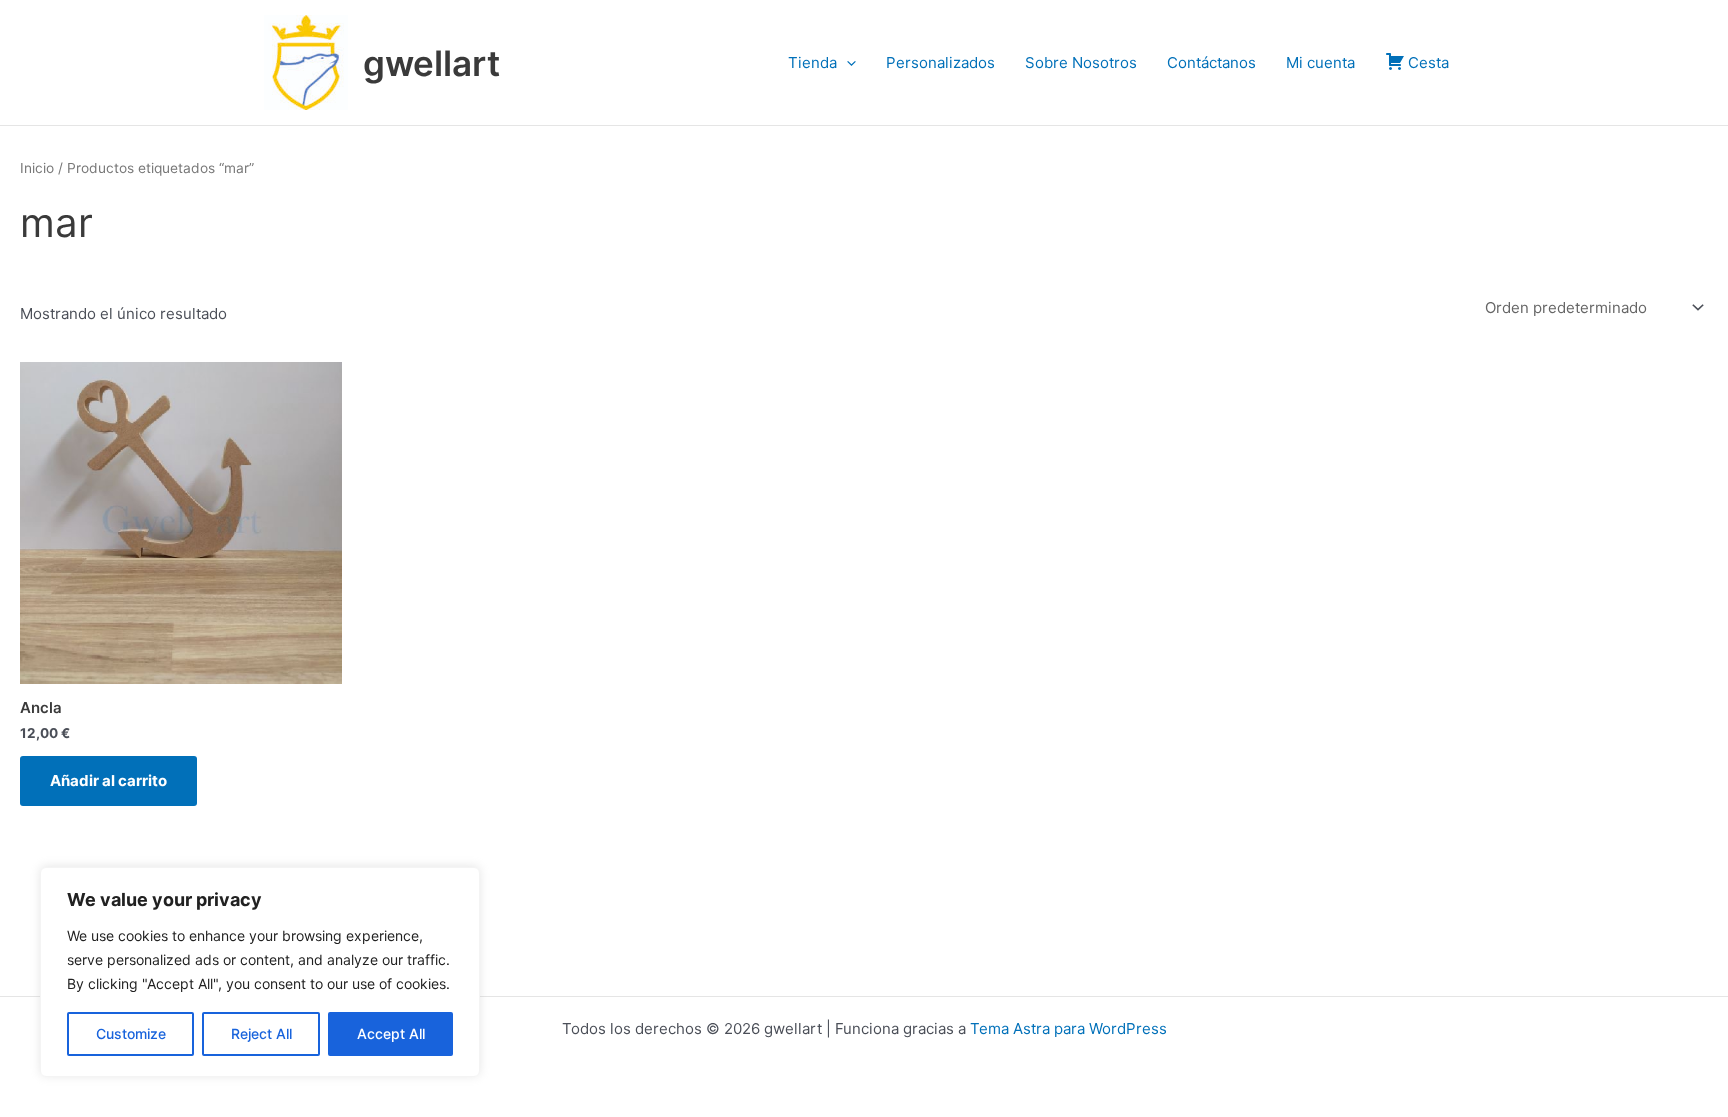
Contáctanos (1211, 62)
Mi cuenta (1320, 62)
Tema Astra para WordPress (1068, 1028)
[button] (846, 63)
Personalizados (940, 62)
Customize (131, 1033)
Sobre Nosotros (1081, 62)
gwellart (431, 63)
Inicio (37, 168)
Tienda (812, 62)
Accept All (391, 1033)
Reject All (261, 1033)
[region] (260, 972)
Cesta (1428, 62)
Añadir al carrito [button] (108, 780)
